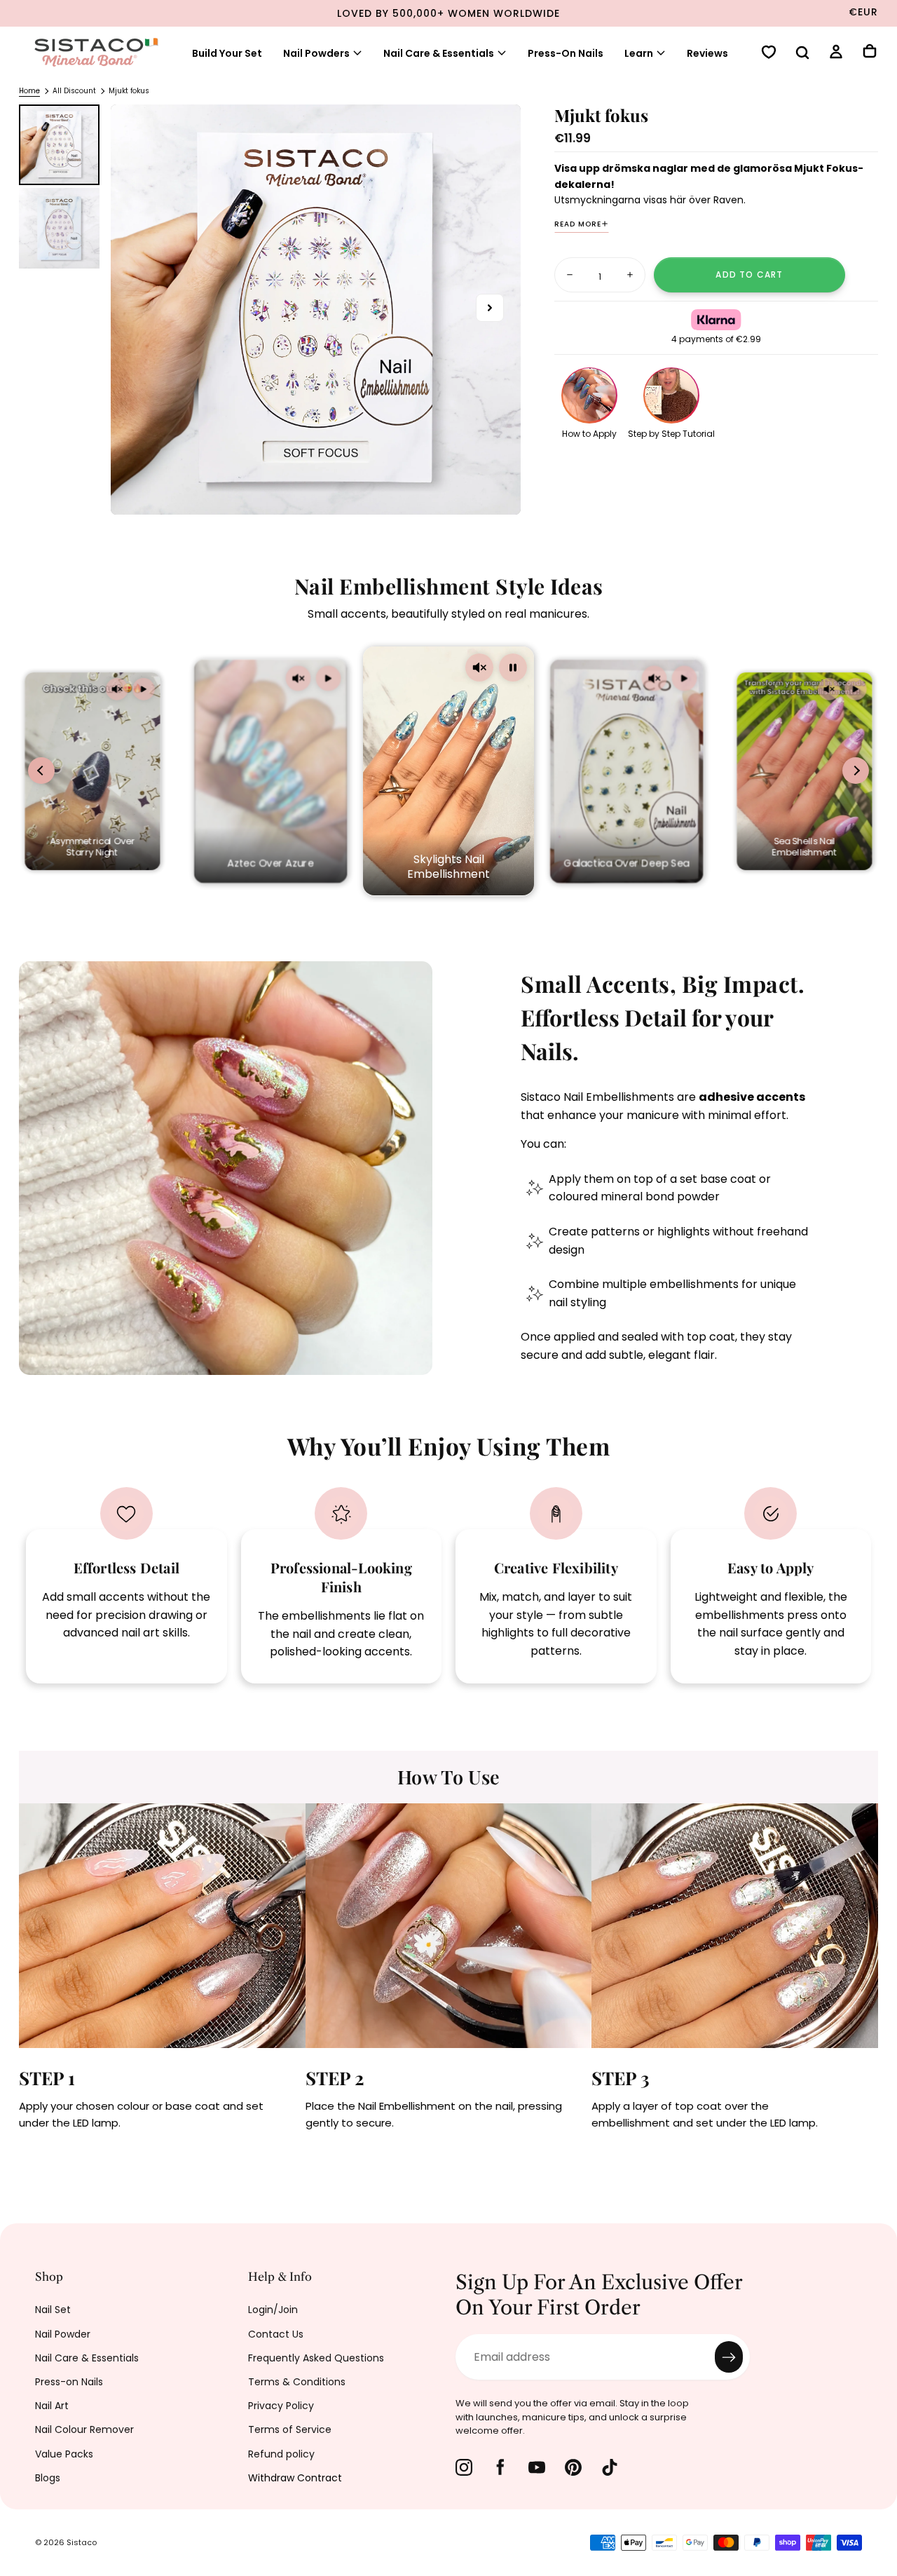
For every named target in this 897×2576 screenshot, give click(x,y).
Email (191, 1345)
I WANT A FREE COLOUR (302, 1434)
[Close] (725, 1101)
